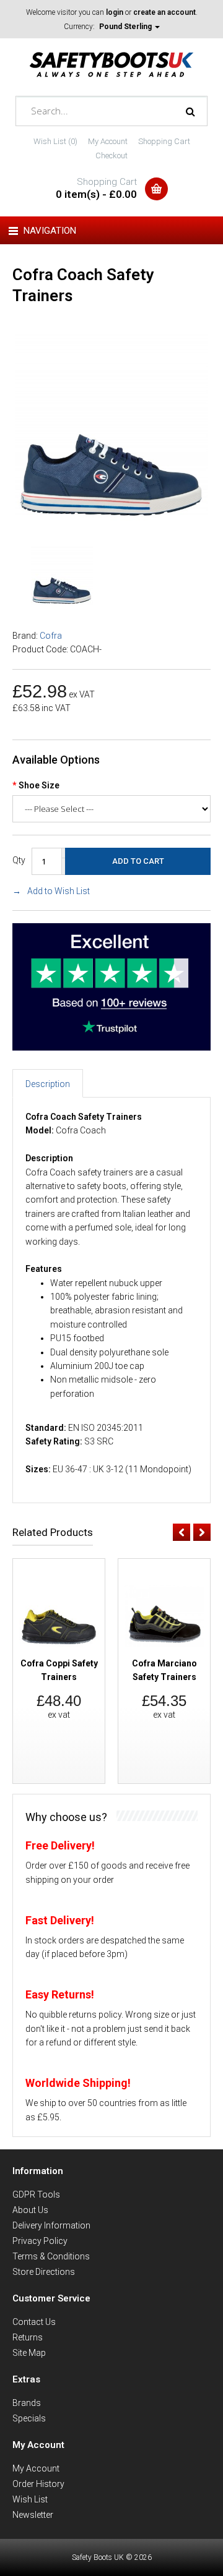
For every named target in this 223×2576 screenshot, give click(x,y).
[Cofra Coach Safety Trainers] (111, 519)
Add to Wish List (59, 891)
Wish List (30, 2499)
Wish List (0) (55, 141)
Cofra (51, 636)
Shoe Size (39, 785)
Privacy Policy (40, 2241)
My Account (108, 141)
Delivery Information (51, 2225)
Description (48, 1084)
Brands (27, 2403)
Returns (28, 2337)
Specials (29, 2418)
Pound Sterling (126, 27)
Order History (38, 2484)
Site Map (29, 2353)
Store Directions (44, 2272)
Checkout (111, 156)
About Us (30, 2210)
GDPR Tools (36, 2194)
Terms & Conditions (51, 2256)
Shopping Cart (164, 141)
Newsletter (33, 2515)
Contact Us (34, 2322)
